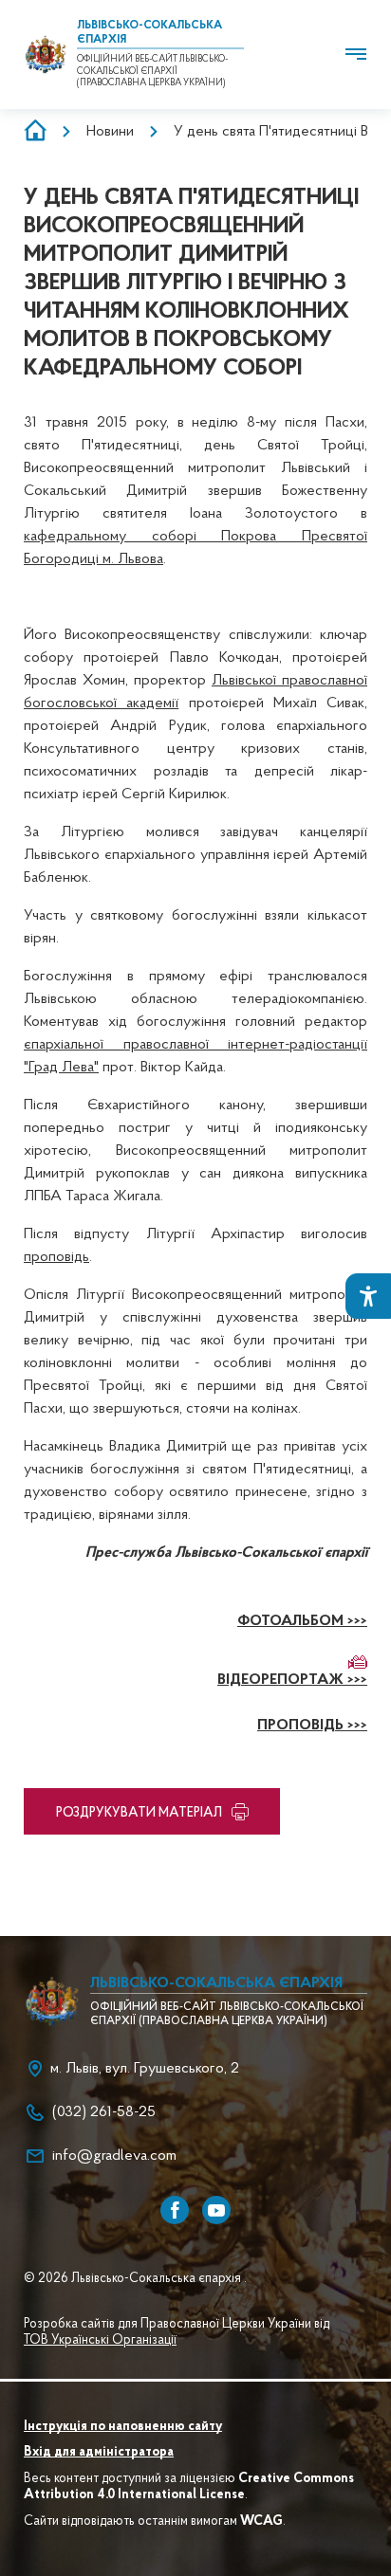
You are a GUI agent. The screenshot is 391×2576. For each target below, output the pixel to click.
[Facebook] (175, 2210)
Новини (110, 132)
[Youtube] (216, 2210)
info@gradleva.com (114, 2156)
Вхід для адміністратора (99, 2453)
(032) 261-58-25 (104, 2112)
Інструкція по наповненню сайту (123, 2427)
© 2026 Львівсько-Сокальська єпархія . (135, 2279)
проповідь (56, 1257)
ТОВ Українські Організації (100, 2341)
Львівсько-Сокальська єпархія (216, 1983)
